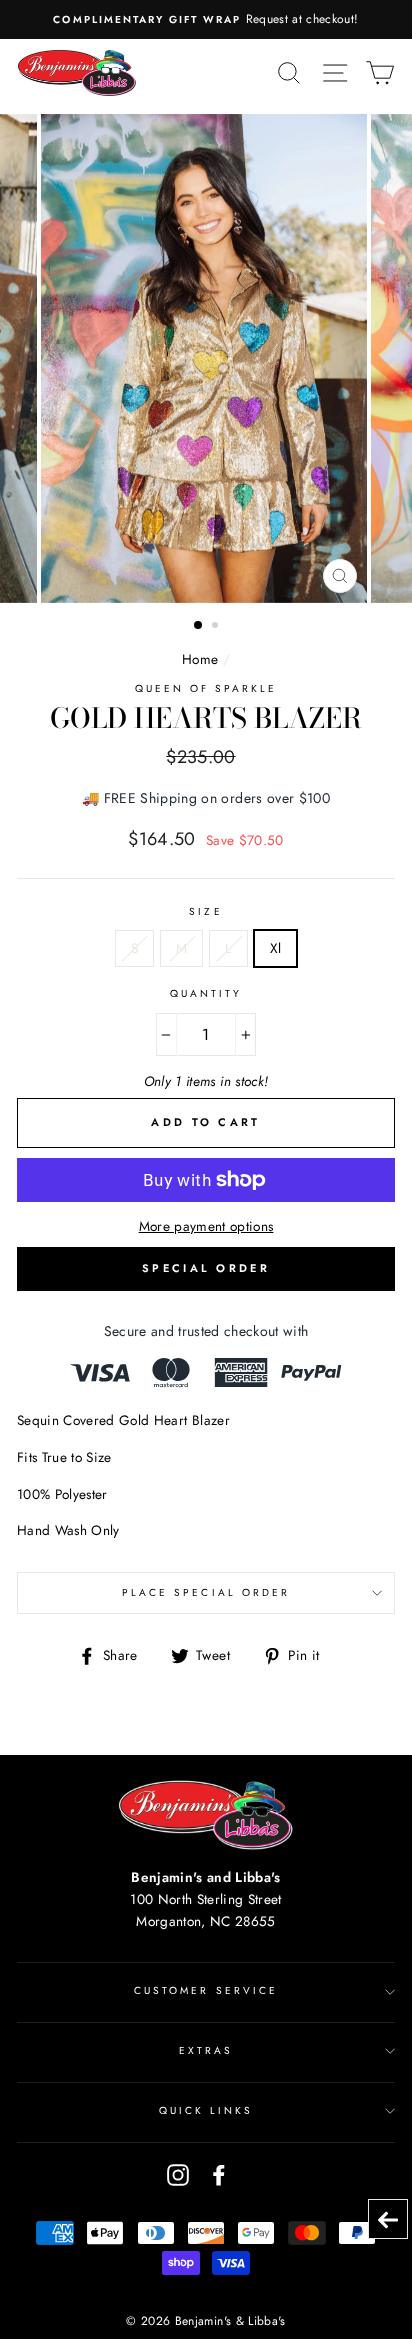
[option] (206, 19)
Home (200, 659)
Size (205, 911)
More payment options (206, 1226)
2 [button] (217, 627)
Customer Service (206, 1990)
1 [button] (199, 626)
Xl (276, 948)
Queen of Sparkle (206, 688)
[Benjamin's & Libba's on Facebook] (219, 2174)
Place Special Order (206, 1592)
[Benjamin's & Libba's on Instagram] (178, 2174)
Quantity (206, 993)
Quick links (206, 2110)
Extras (206, 2050)
